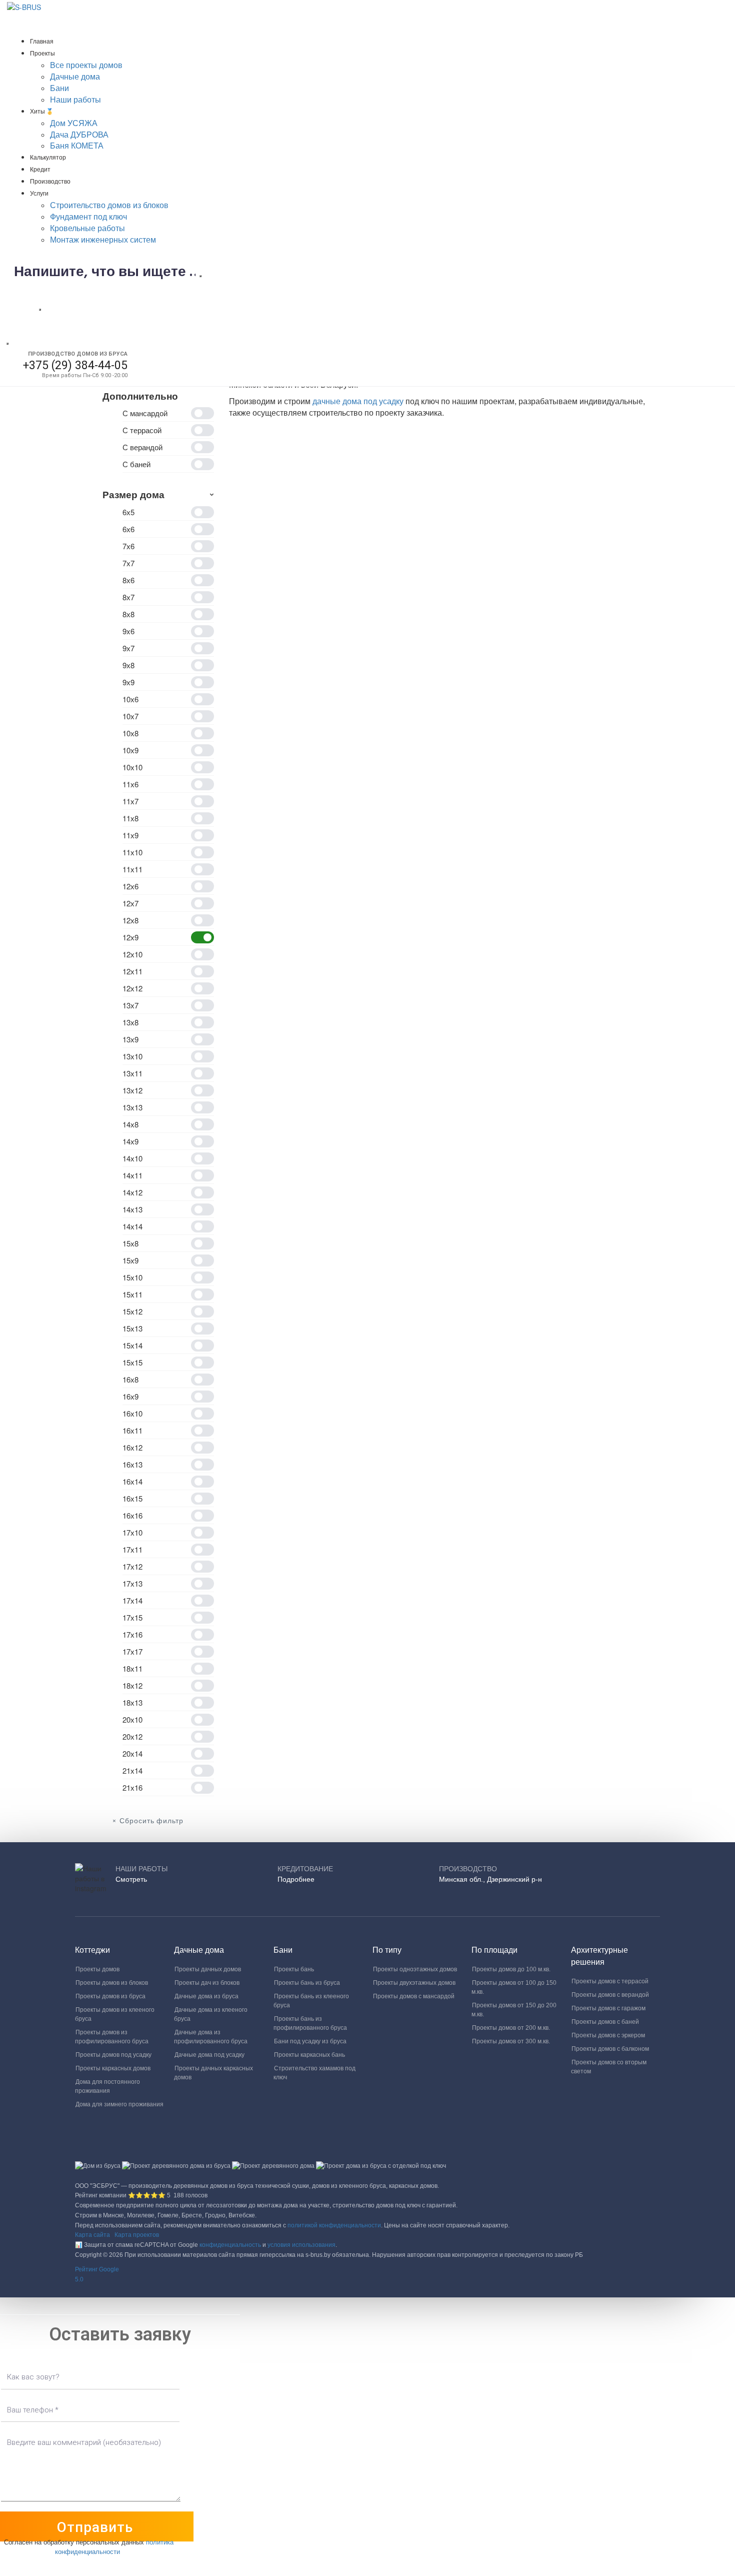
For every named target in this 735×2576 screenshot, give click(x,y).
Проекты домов (97, 1969)
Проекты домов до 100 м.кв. (511, 1969)
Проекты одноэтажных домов (415, 1969)
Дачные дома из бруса (206, 1996)
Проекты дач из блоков (207, 1983)
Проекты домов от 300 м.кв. (511, 2041)
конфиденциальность (230, 2245)
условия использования (301, 2245)
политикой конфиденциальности (334, 2225)
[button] (367, 2275)
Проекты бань (294, 1969)
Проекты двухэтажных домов (414, 1983)
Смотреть (131, 1879)
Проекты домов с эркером (608, 2035)
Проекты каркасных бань (309, 2055)
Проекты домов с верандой (610, 1995)
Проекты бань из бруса (307, 1983)
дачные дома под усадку (358, 401)
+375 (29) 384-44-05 (75, 365)
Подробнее (296, 1879)
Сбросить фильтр (151, 1821)
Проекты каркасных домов (113, 2068)
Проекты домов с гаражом (608, 2008)
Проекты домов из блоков (112, 1983)
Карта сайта (92, 2235)
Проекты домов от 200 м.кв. (511, 2028)
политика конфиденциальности (114, 2546)
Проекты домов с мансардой (414, 1996)
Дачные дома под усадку (209, 2055)
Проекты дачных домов (208, 1969)
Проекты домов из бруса (110, 1996)
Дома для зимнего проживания (119, 2104)
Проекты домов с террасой (610, 1981)
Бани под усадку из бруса (310, 2041)
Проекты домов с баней (605, 2022)
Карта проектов (137, 2235)
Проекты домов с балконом (610, 2049)
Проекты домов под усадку (113, 2055)
